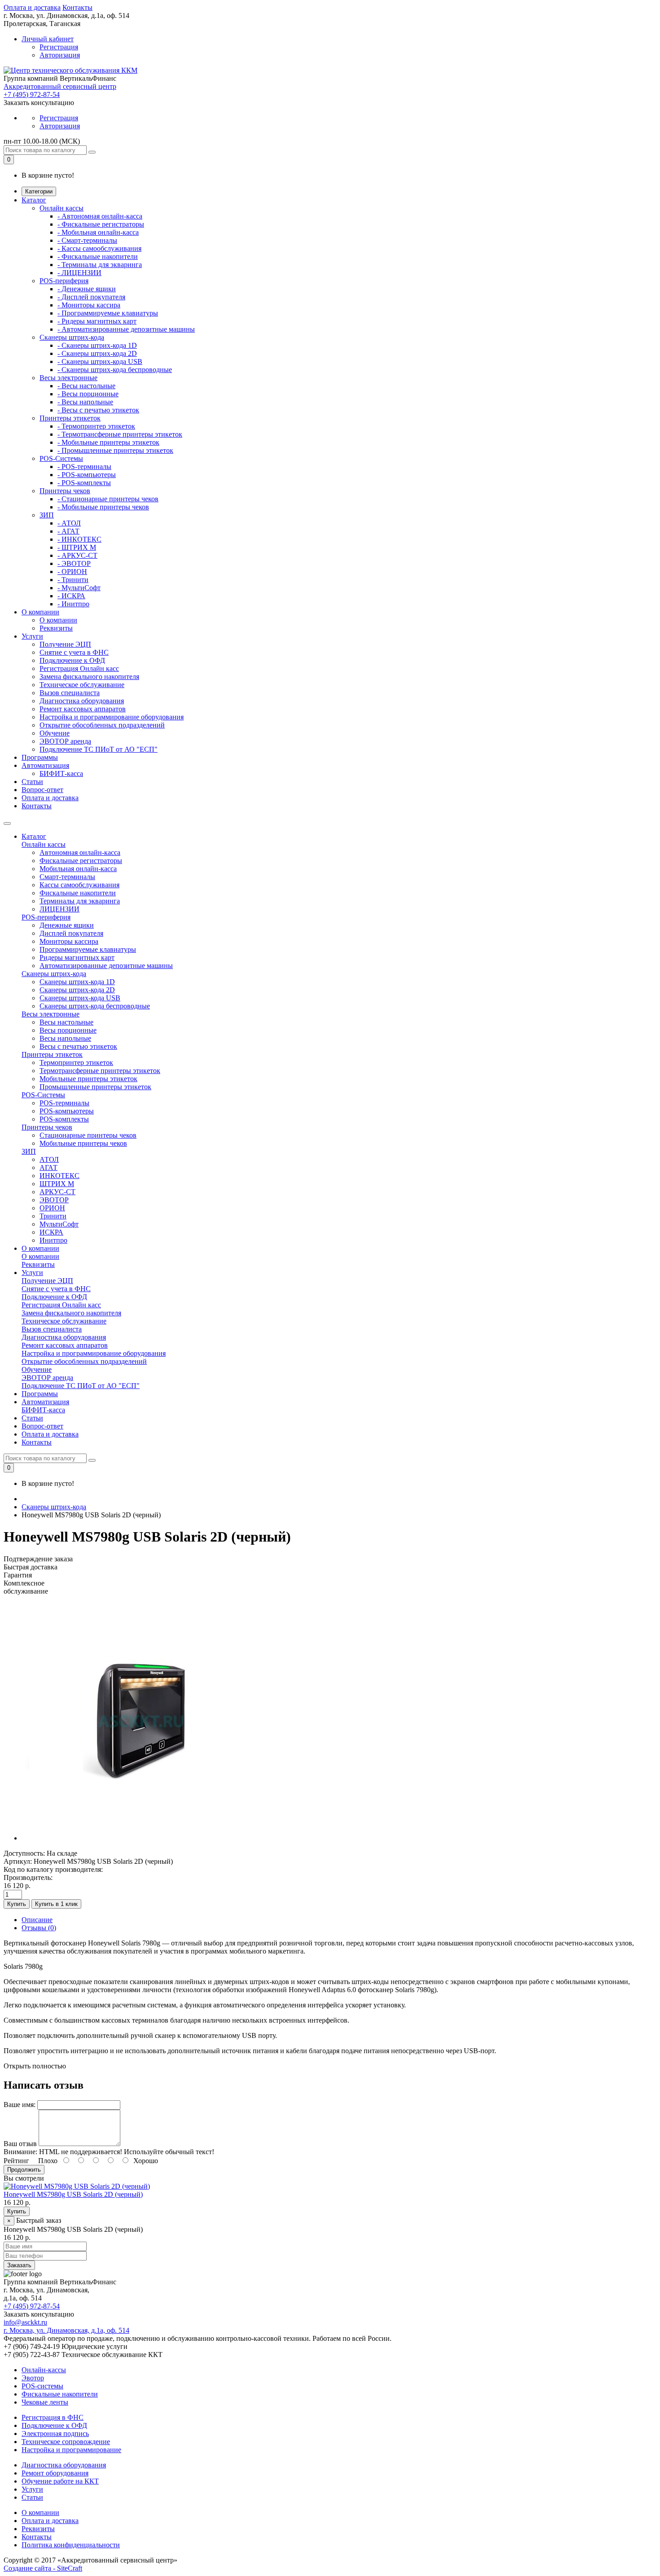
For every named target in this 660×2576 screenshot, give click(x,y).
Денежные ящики (67, 925)
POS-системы (42, 2386)
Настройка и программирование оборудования (112, 717)
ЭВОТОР (54, 1200)
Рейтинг (16, 2161)
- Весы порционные (88, 394)
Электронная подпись (55, 2434)
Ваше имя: (20, 2105)
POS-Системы (61, 458)
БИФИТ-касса (61, 773)
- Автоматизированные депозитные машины (126, 329)
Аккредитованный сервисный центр (60, 86)
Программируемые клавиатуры (88, 949)
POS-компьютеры (67, 1111)
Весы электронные (68, 378)
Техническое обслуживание (82, 685)
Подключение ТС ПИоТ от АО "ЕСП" (99, 749)
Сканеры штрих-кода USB (80, 998)
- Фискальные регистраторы (101, 224)
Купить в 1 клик (56, 1904)
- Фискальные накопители (98, 256)
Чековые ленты (45, 2402)
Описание (37, 1920)
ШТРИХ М (57, 1184)
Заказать (19, 2265)
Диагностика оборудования (82, 701)
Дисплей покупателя (71, 933)
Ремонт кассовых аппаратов (83, 709)
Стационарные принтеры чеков (88, 1135)
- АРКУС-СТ (77, 555)
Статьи (32, 782)
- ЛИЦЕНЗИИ (79, 273)
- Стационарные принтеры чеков (108, 499)
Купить (17, 1904)
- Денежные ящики (87, 289)
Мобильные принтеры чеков (83, 1143)
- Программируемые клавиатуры (108, 313)
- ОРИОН (72, 572)
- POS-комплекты (84, 483)
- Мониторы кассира (89, 305)
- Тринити (73, 580)
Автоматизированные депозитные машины (106, 966)
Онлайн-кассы (44, 2370)
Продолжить (24, 2170)
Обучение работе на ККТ (60, 2481)
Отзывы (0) (39, 1928)
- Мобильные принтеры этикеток (108, 442)
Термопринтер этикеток (76, 1062)
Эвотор (33, 2378)
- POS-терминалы (84, 467)
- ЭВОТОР (74, 563)
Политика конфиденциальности (71, 2545)
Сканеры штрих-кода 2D (77, 990)
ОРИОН (52, 1208)
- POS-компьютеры (87, 475)
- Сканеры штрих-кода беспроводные (115, 370)
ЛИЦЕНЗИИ (59, 909)
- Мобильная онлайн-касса (98, 232)
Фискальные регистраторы (81, 861)
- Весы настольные (86, 386)
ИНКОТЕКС (59, 1176)
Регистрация (59, 47)
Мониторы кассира (69, 941)
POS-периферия (64, 281)
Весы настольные (66, 1022)
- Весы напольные (85, 402)
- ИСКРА (71, 596)
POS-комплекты (64, 1119)
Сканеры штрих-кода (72, 337)
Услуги (32, 636)
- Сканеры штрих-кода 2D (97, 353)
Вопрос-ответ (42, 790)
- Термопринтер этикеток (96, 426)
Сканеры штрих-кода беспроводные (95, 1006)
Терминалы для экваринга (80, 901)
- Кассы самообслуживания (99, 248)
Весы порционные (68, 1030)
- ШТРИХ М (77, 547)
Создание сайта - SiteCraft (43, 2568)
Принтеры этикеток (70, 418)
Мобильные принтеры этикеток (88, 1079)
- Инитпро (73, 604)
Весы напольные (65, 1038)
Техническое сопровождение (66, 2442)
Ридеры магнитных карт (77, 957)
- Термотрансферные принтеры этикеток (120, 434)
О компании (40, 612)
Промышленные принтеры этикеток (95, 1087)
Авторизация (60, 55)
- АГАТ (68, 531)
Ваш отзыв (20, 2144)
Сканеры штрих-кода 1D (77, 982)
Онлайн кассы (62, 208)
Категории (39, 191)
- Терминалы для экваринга (100, 265)
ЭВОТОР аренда (65, 741)
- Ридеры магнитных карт (97, 321)
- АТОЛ (69, 523)
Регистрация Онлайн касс (79, 668)
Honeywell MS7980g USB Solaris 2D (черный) (73, 2194)
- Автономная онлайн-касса (100, 216)
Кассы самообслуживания (79, 885)
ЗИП (47, 515)
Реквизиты (56, 628)
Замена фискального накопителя (89, 677)
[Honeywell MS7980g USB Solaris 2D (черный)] (141, 1838)
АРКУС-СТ (57, 1192)
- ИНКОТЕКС (79, 539)
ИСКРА (51, 1232)
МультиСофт (59, 1224)
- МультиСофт (79, 588)
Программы (40, 757)
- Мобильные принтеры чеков (103, 507)
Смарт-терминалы (67, 877)
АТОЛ (49, 1159)
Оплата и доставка (32, 7)
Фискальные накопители (78, 893)
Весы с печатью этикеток (78, 1046)
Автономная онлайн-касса (80, 852)
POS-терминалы (64, 1103)
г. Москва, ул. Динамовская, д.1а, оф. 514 (66, 2330)
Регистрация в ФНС (53, 2417)
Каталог (34, 200)
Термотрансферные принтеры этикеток (100, 1071)
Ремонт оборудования (55, 2473)
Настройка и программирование (71, 2450)
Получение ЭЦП (65, 644)
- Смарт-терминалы (87, 240)
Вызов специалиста (70, 693)
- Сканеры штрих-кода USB (100, 361)
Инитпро (53, 1240)
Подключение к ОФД (72, 660)
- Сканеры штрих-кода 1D (97, 345)
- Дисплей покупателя (91, 297)
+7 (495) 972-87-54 (32, 94)
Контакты (77, 7)
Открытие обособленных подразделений (102, 725)
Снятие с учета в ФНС (74, 652)
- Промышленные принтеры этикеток (115, 450)
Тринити (53, 1216)
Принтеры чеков (65, 491)
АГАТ (48, 1168)
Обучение (55, 733)
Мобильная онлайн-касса (78, 869)
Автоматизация (45, 765)
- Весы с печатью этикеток (98, 410)
